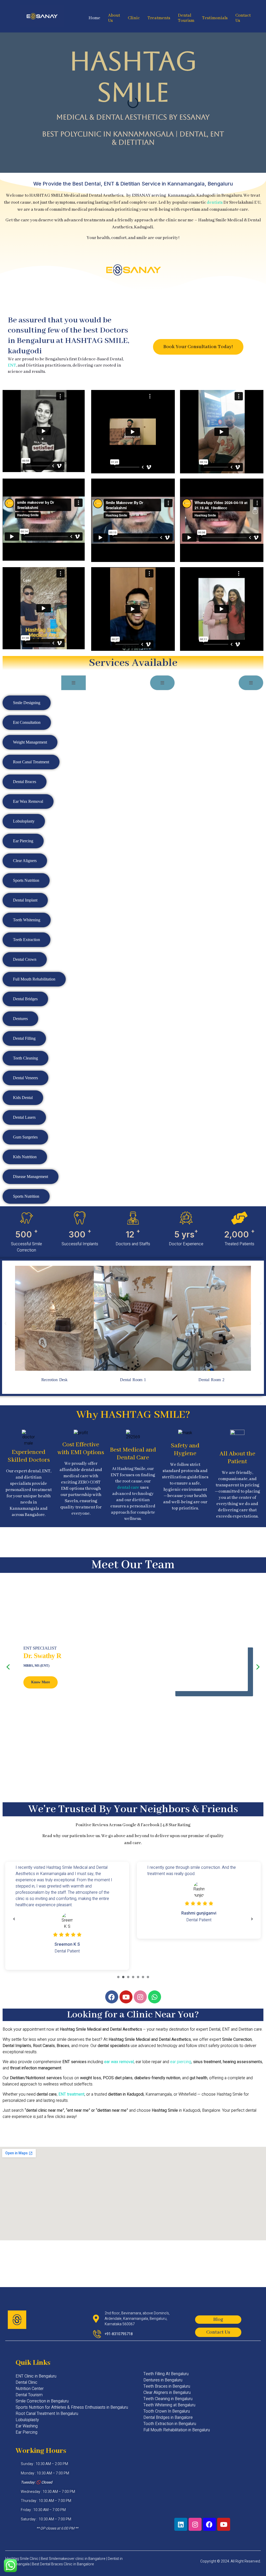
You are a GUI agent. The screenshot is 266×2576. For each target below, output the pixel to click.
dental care (128, 1488)
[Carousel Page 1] (118, 1977)
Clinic (134, 18)
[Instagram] (140, 1997)
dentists (215, 203)
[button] (5, 1323)
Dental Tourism (186, 19)
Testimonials (215, 18)
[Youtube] (126, 1997)
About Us (114, 19)
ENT (12, 365)
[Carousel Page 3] (128, 1977)
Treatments (159, 18)
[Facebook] (112, 1997)
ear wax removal (119, 2062)
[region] (133, 1667)
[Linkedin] (181, 2524)
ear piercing (181, 2062)
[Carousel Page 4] (133, 1977)
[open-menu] (74, 683)
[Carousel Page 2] (123, 1977)
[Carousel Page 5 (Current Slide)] (138, 1977)
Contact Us (243, 19)
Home (94, 18)
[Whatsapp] (155, 1997)
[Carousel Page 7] (148, 1977)
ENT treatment (71, 2094)
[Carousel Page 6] (143, 1977)
